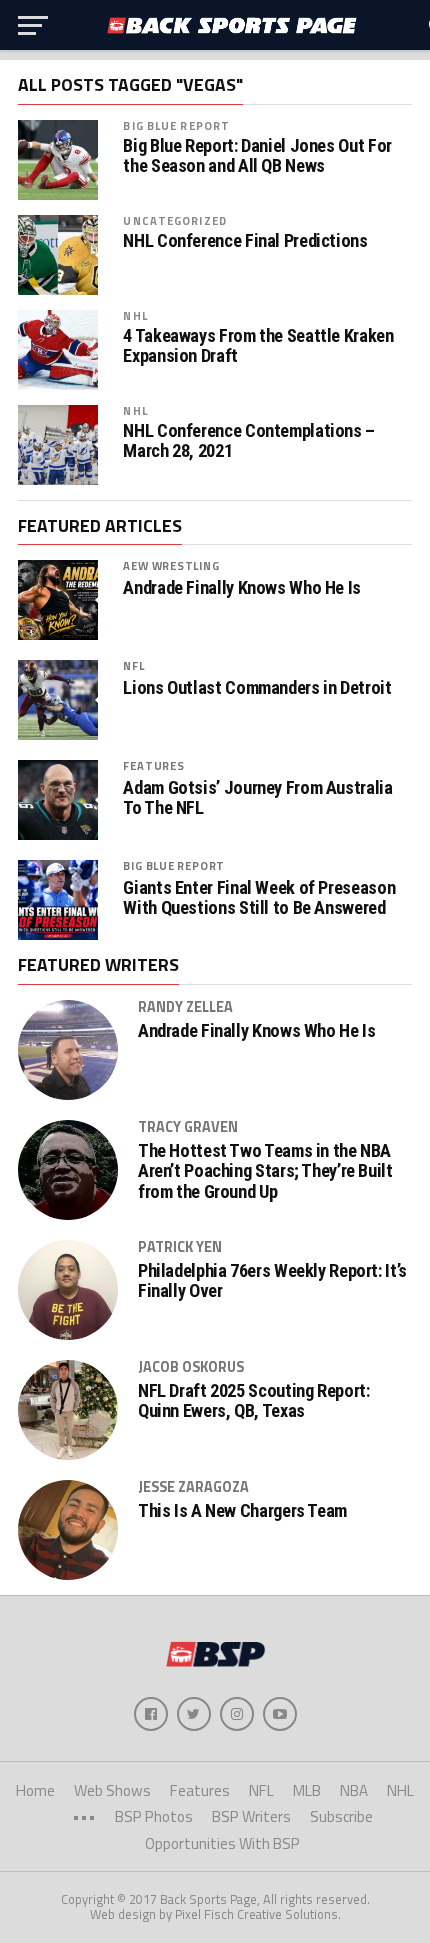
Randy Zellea (185, 1007)
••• (84, 1816)
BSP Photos (154, 1816)
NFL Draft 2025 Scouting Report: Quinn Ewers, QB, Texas (254, 1401)
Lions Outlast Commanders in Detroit (257, 688)
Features (153, 765)
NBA (354, 1790)
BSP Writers (251, 1816)
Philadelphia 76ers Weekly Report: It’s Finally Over (272, 1281)
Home (35, 1790)
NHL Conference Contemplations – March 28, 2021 (249, 441)
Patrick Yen (180, 1247)
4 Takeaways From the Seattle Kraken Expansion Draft (258, 346)
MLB (307, 1790)
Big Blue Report (176, 125)
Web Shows (112, 1790)
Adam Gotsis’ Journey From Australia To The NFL (257, 798)
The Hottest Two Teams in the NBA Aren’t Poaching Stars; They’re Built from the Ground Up (265, 1171)
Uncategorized (175, 220)
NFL (133, 665)
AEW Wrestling (171, 565)
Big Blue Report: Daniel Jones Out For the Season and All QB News (257, 156)
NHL (135, 315)
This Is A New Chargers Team (242, 1511)
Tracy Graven (188, 1127)
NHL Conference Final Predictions (245, 241)
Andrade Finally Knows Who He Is (242, 588)
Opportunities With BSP (222, 1843)
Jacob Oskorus (191, 1367)
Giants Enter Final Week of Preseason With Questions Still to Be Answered (259, 898)
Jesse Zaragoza (193, 1487)
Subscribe (341, 1816)
